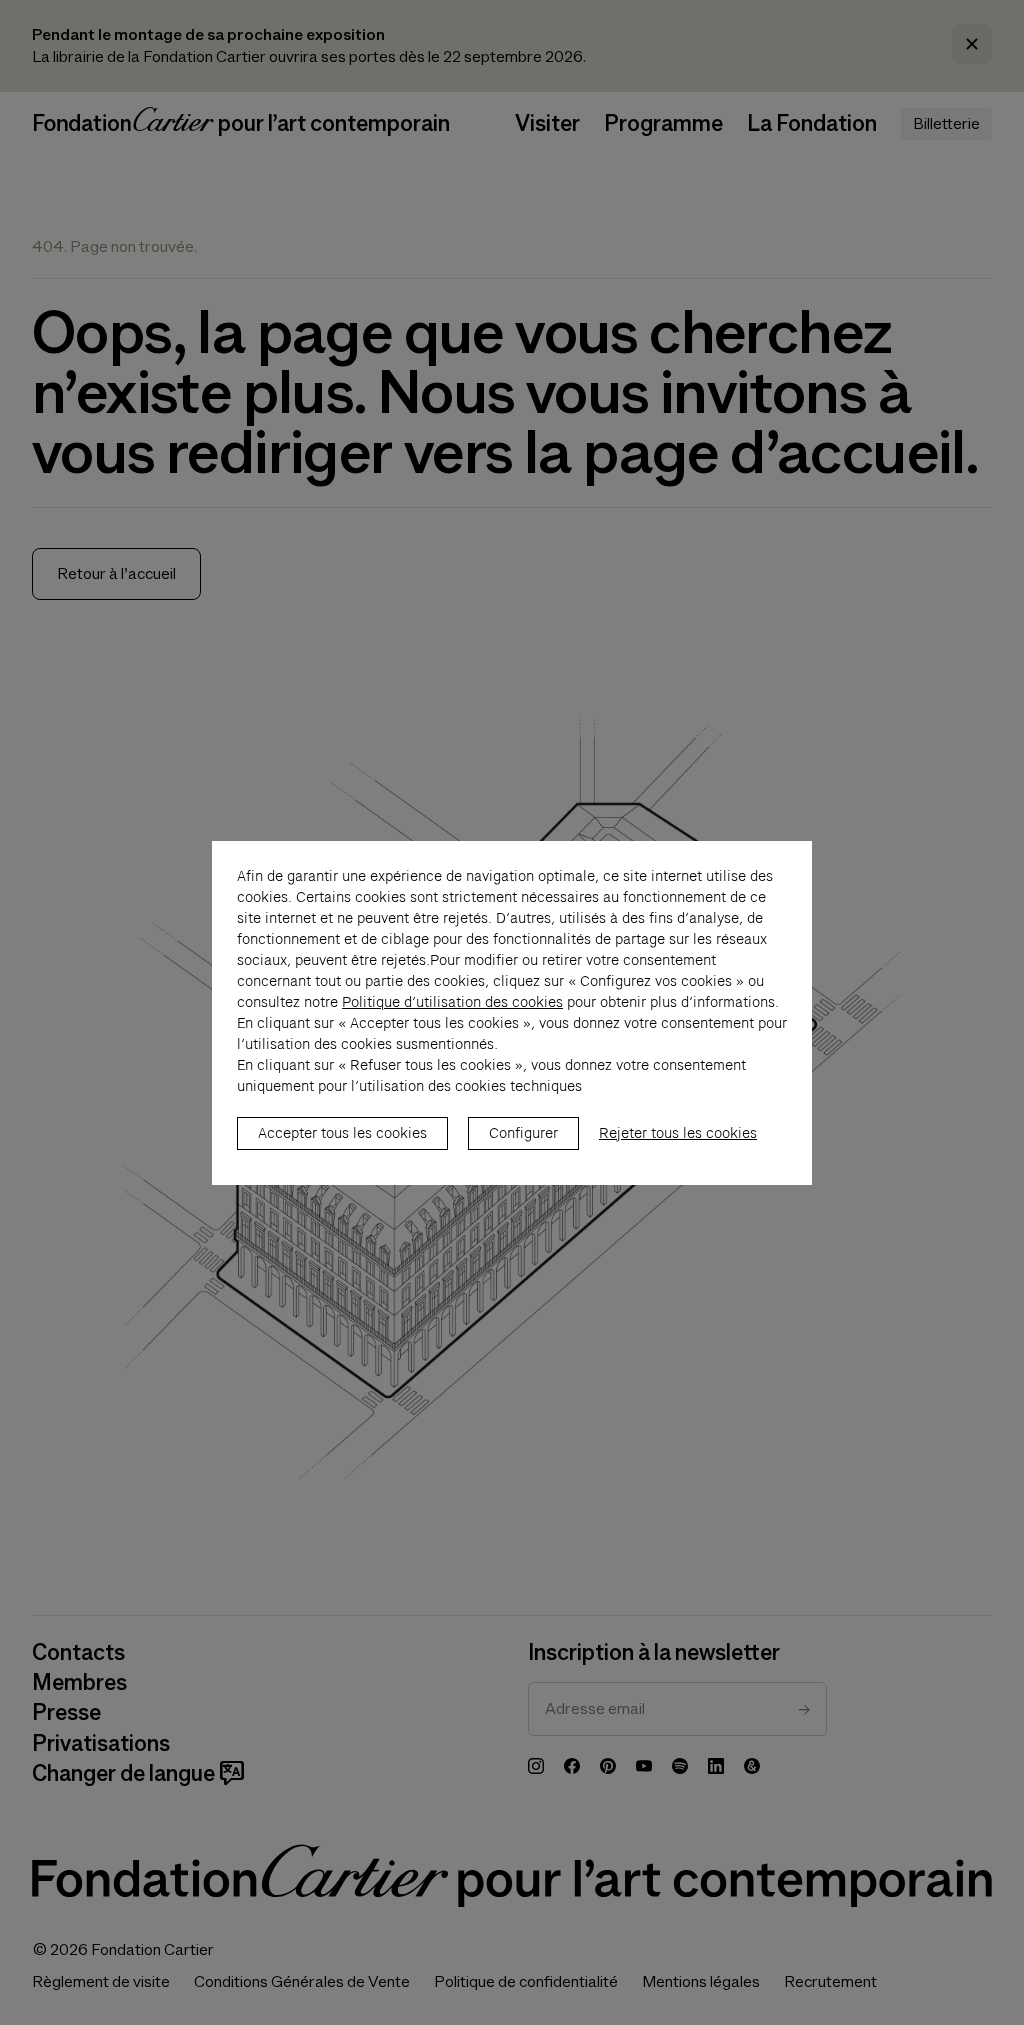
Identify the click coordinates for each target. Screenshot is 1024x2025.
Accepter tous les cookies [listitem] (342, 1133)
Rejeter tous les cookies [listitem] (678, 1133)
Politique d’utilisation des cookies (452, 1002)
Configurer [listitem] (523, 1133)
